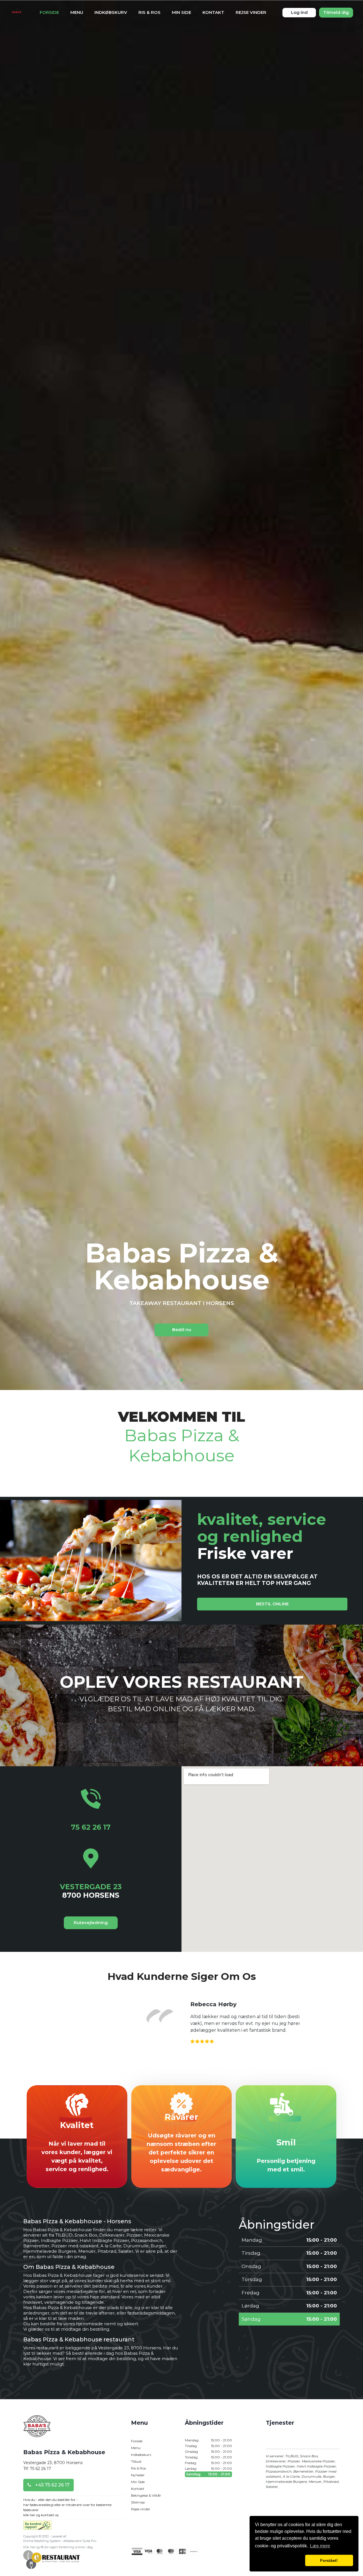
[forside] (37, 2431)
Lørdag (208, 2468)
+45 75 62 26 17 (52, 2485)
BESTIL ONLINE (272, 1604)
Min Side (181, 12)
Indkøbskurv (111, 12)
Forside (49, 12)
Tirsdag (208, 2446)
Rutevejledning (91, 1923)
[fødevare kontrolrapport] (37, 2527)
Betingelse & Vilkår (146, 2495)
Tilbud (136, 2461)
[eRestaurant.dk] (52, 2559)
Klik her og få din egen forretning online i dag (58, 2547)
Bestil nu (182, 1330)
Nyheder (138, 2475)
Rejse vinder (251, 12)
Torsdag (208, 2457)
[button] (279, 2560)
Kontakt (213, 12)
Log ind (299, 12)
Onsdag (208, 2451)
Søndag (208, 2474)
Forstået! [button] (329, 2560)
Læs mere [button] (320, 2546)
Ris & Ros (149, 12)
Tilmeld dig (336, 12)
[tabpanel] (181, 1288)
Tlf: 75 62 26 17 (37, 2469)
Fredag (208, 2463)
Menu (77, 12)
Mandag (208, 2440)
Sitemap (138, 2502)
